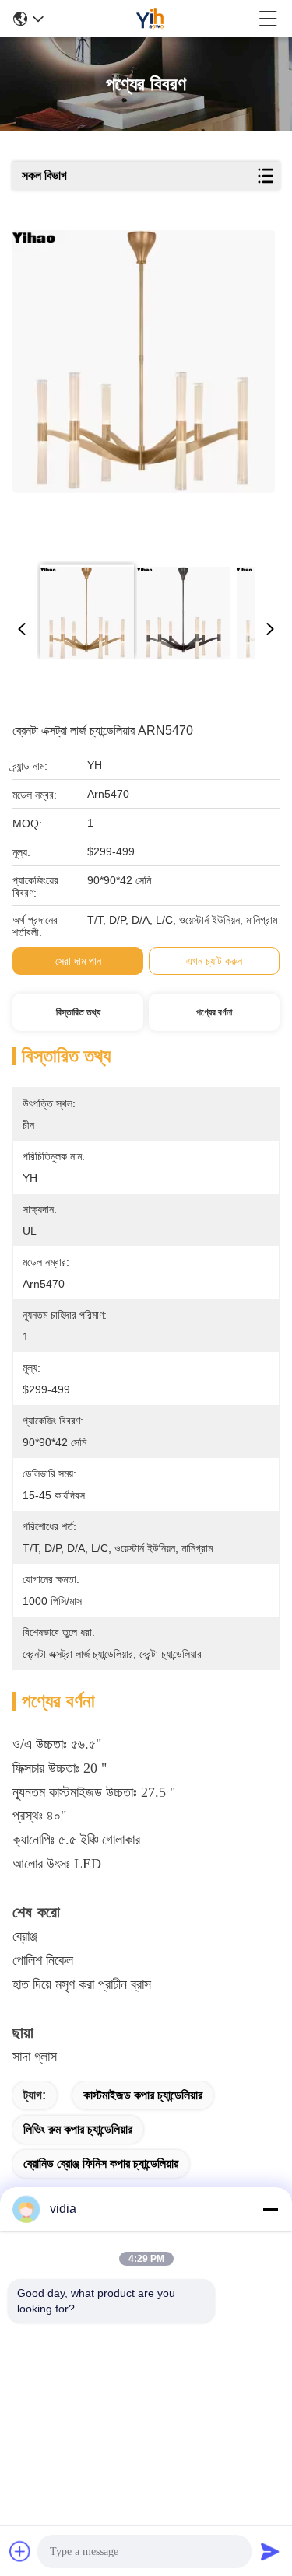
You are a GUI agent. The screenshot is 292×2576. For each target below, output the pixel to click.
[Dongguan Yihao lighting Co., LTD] (151, 19)
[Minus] (270, 2209)
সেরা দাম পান (78, 961)
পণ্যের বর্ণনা (214, 1012)
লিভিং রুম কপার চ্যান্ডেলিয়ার (78, 2129)
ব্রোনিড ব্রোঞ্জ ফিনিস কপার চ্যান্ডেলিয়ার (101, 2164)
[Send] (270, 2551)
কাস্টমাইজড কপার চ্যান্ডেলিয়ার (143, 2095)
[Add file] (20, 2551)
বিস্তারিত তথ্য (78, 1012)
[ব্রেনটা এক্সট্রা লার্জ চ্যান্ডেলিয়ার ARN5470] (144, 390)
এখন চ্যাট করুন (214, 961)
